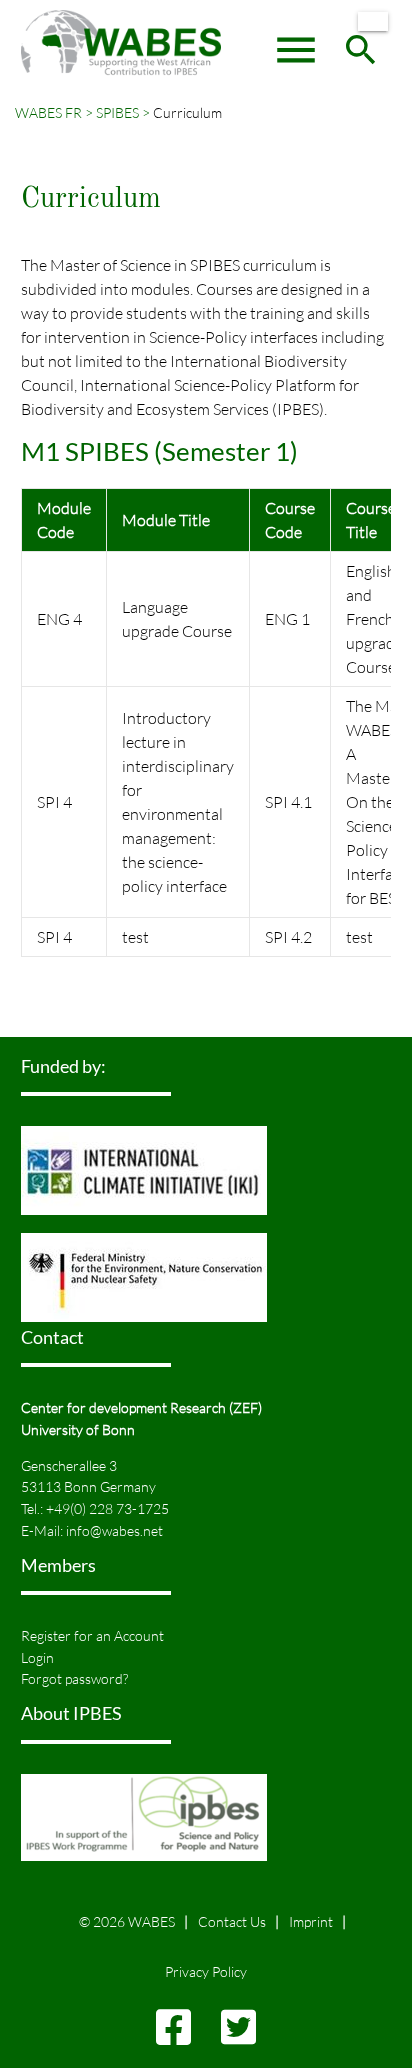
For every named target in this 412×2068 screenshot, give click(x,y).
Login (37, 1657)
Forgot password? (74, 1678)
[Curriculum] (373, 21)
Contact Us (232, 1921)
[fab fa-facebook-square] (173, 2036)
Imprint (311, 1921)
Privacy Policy (206, 1971)
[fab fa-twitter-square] (238, 2036)
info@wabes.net (114, 1530)
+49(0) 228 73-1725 (107, 1508)
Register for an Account (92, 1635)
